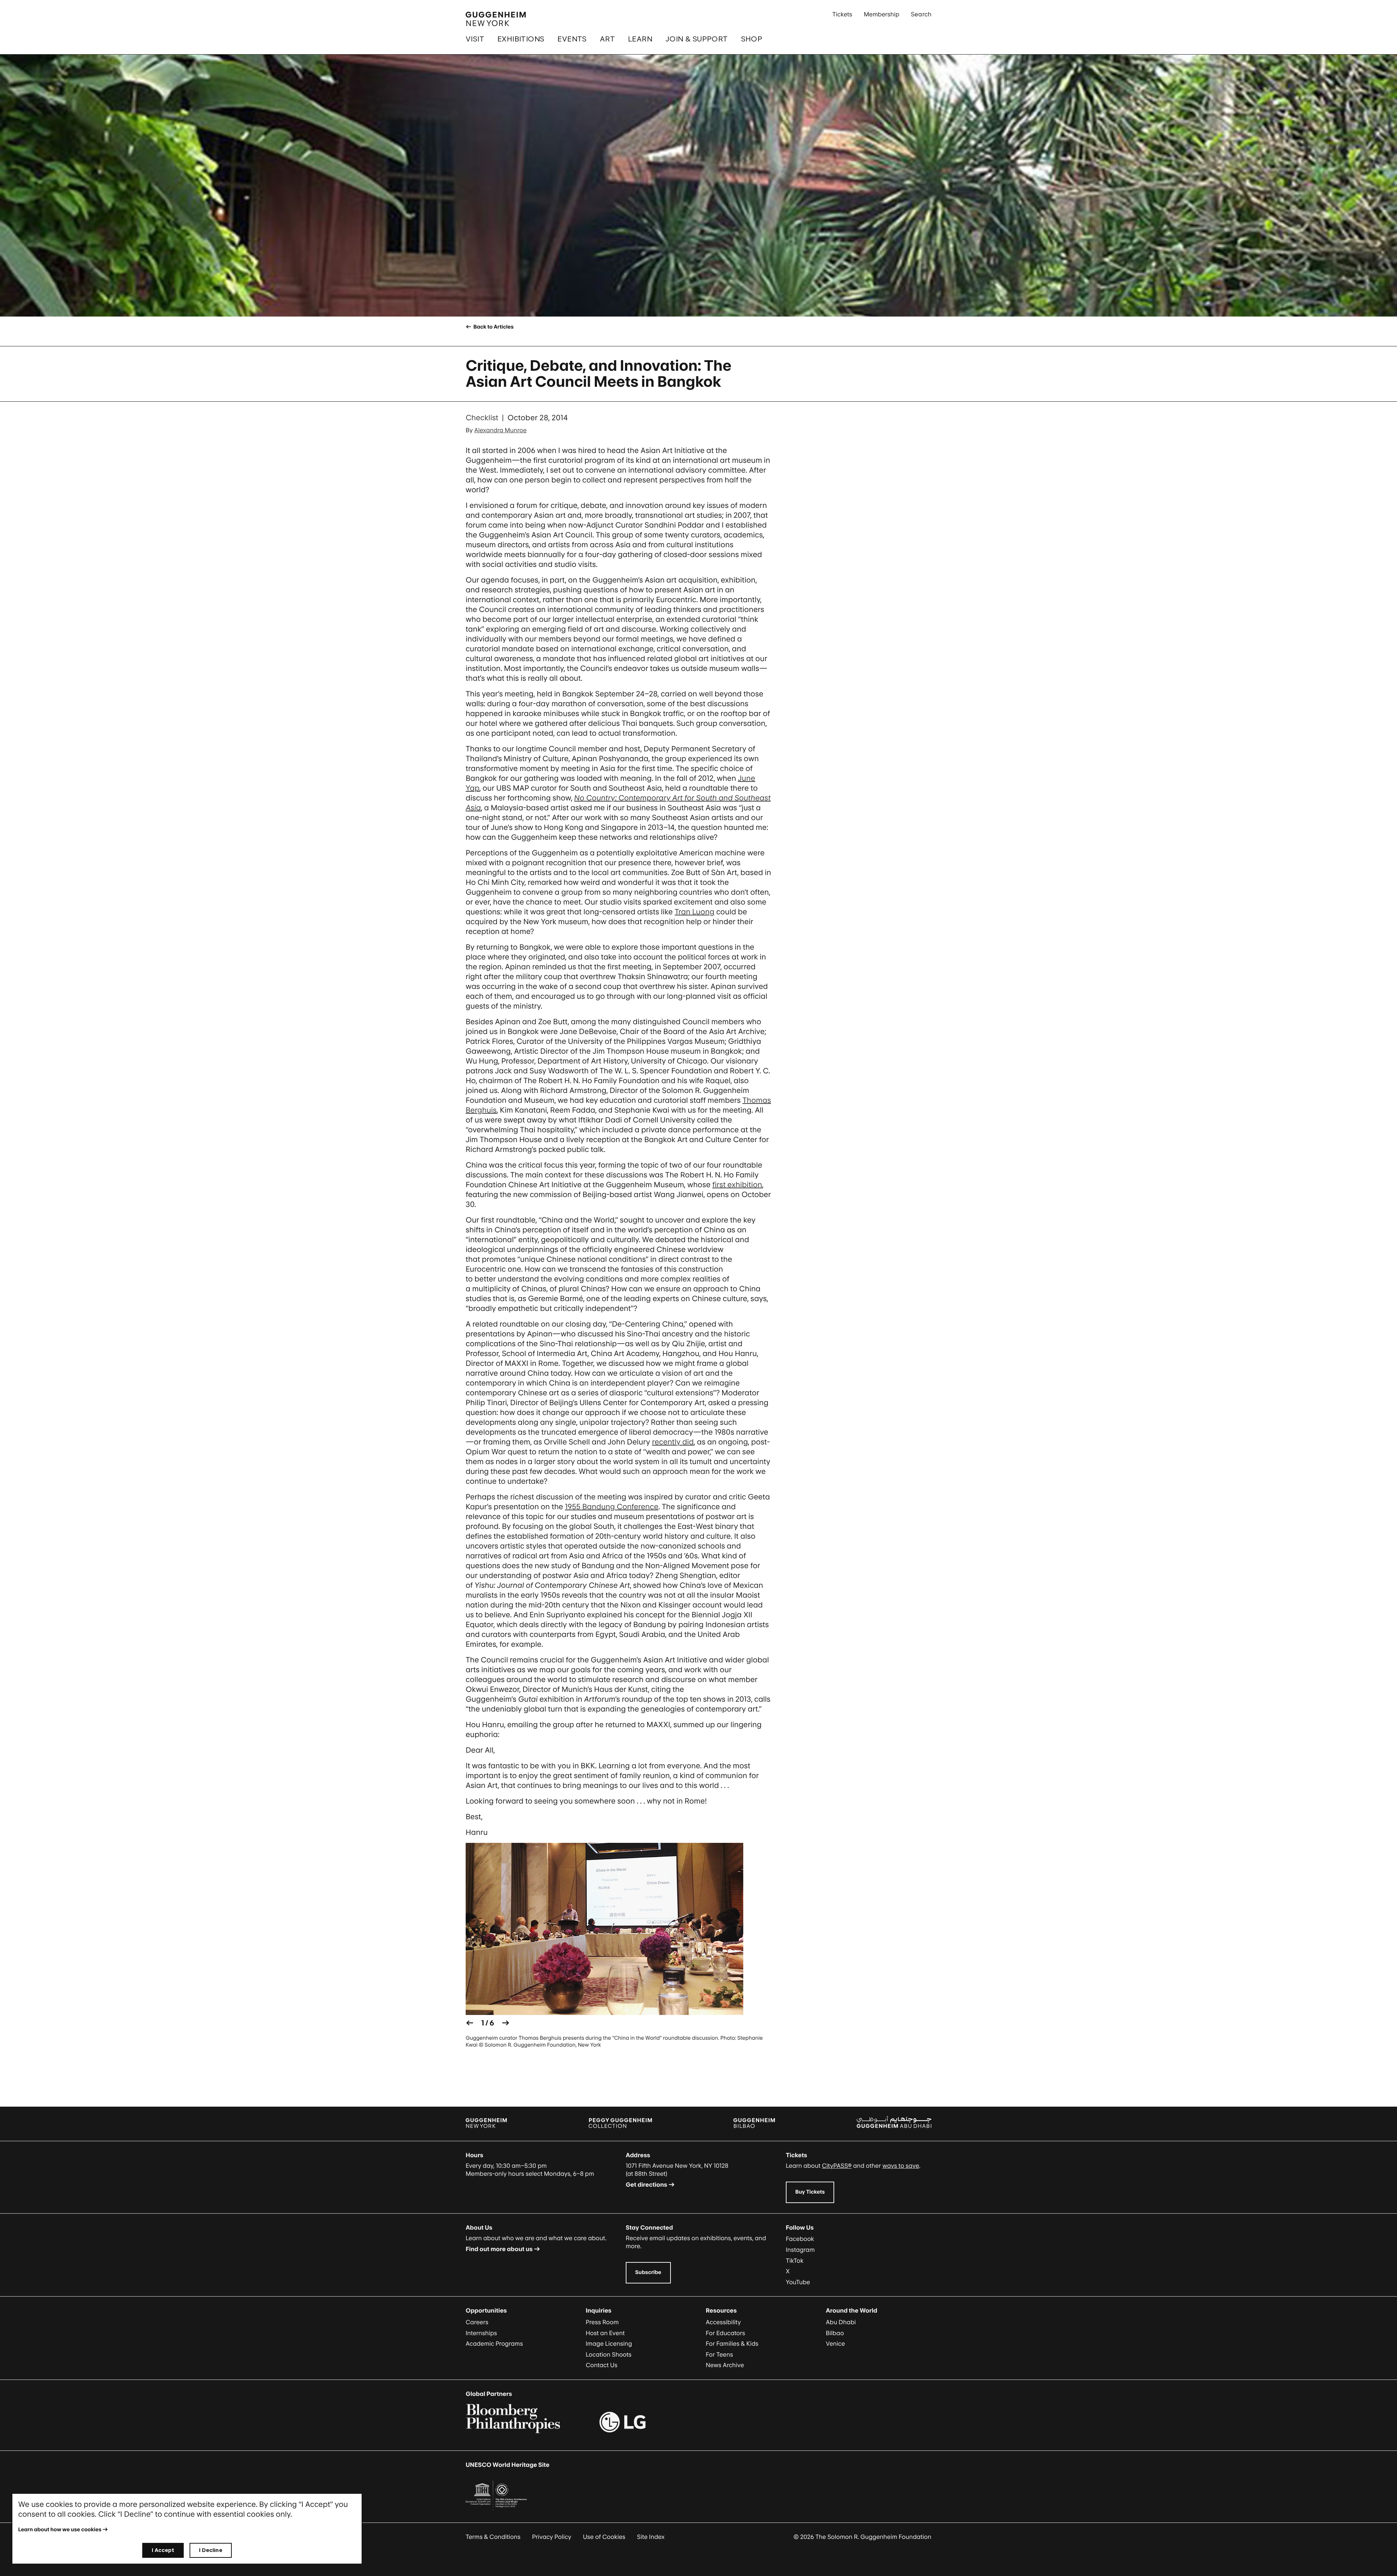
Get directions (646, 2185)
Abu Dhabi (841, 2322)
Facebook (800, 2239)
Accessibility (723, 2322)
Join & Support (697, 39)
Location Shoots (609, 2354)
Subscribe (648, 2272)
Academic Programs (494, 2344)
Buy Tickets (810, 2192)
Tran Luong (694, 912)
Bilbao (835, 2333)
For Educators (725, 2333)
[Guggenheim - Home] (496, 19)
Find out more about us (499, 2249)
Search (921, 14)
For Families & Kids (732, 2344)
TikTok (795, 2261)
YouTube (798, 2282)
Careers (477, 2322)
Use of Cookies (604, 2537)
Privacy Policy (552, 2537)
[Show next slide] (506, 2023)
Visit (475, 39)
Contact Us (602, 2365)
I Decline (210, 2550)
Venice (835, 2344)
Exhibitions (521, 39)
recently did (673, 1442)
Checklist (482, 418)
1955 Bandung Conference (612, 1507)
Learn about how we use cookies (60, 2530)
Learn (640, 39)
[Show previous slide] (470, 2023)
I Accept (163, 2550)
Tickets (842, 14)
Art (607, 39)
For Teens (719, 2354)
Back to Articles (493, 327)
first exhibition (737, 1185)
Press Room (602, 2322)
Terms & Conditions (493, 2537)
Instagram (800, 2250)
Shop (752, 39)
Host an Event (605, 2333)
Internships (481, 2333)
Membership (881, 14)
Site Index (651, 2537)
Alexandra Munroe (501, 430)
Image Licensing (609, 2344)
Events (572, 39)
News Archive (725, 2365)
